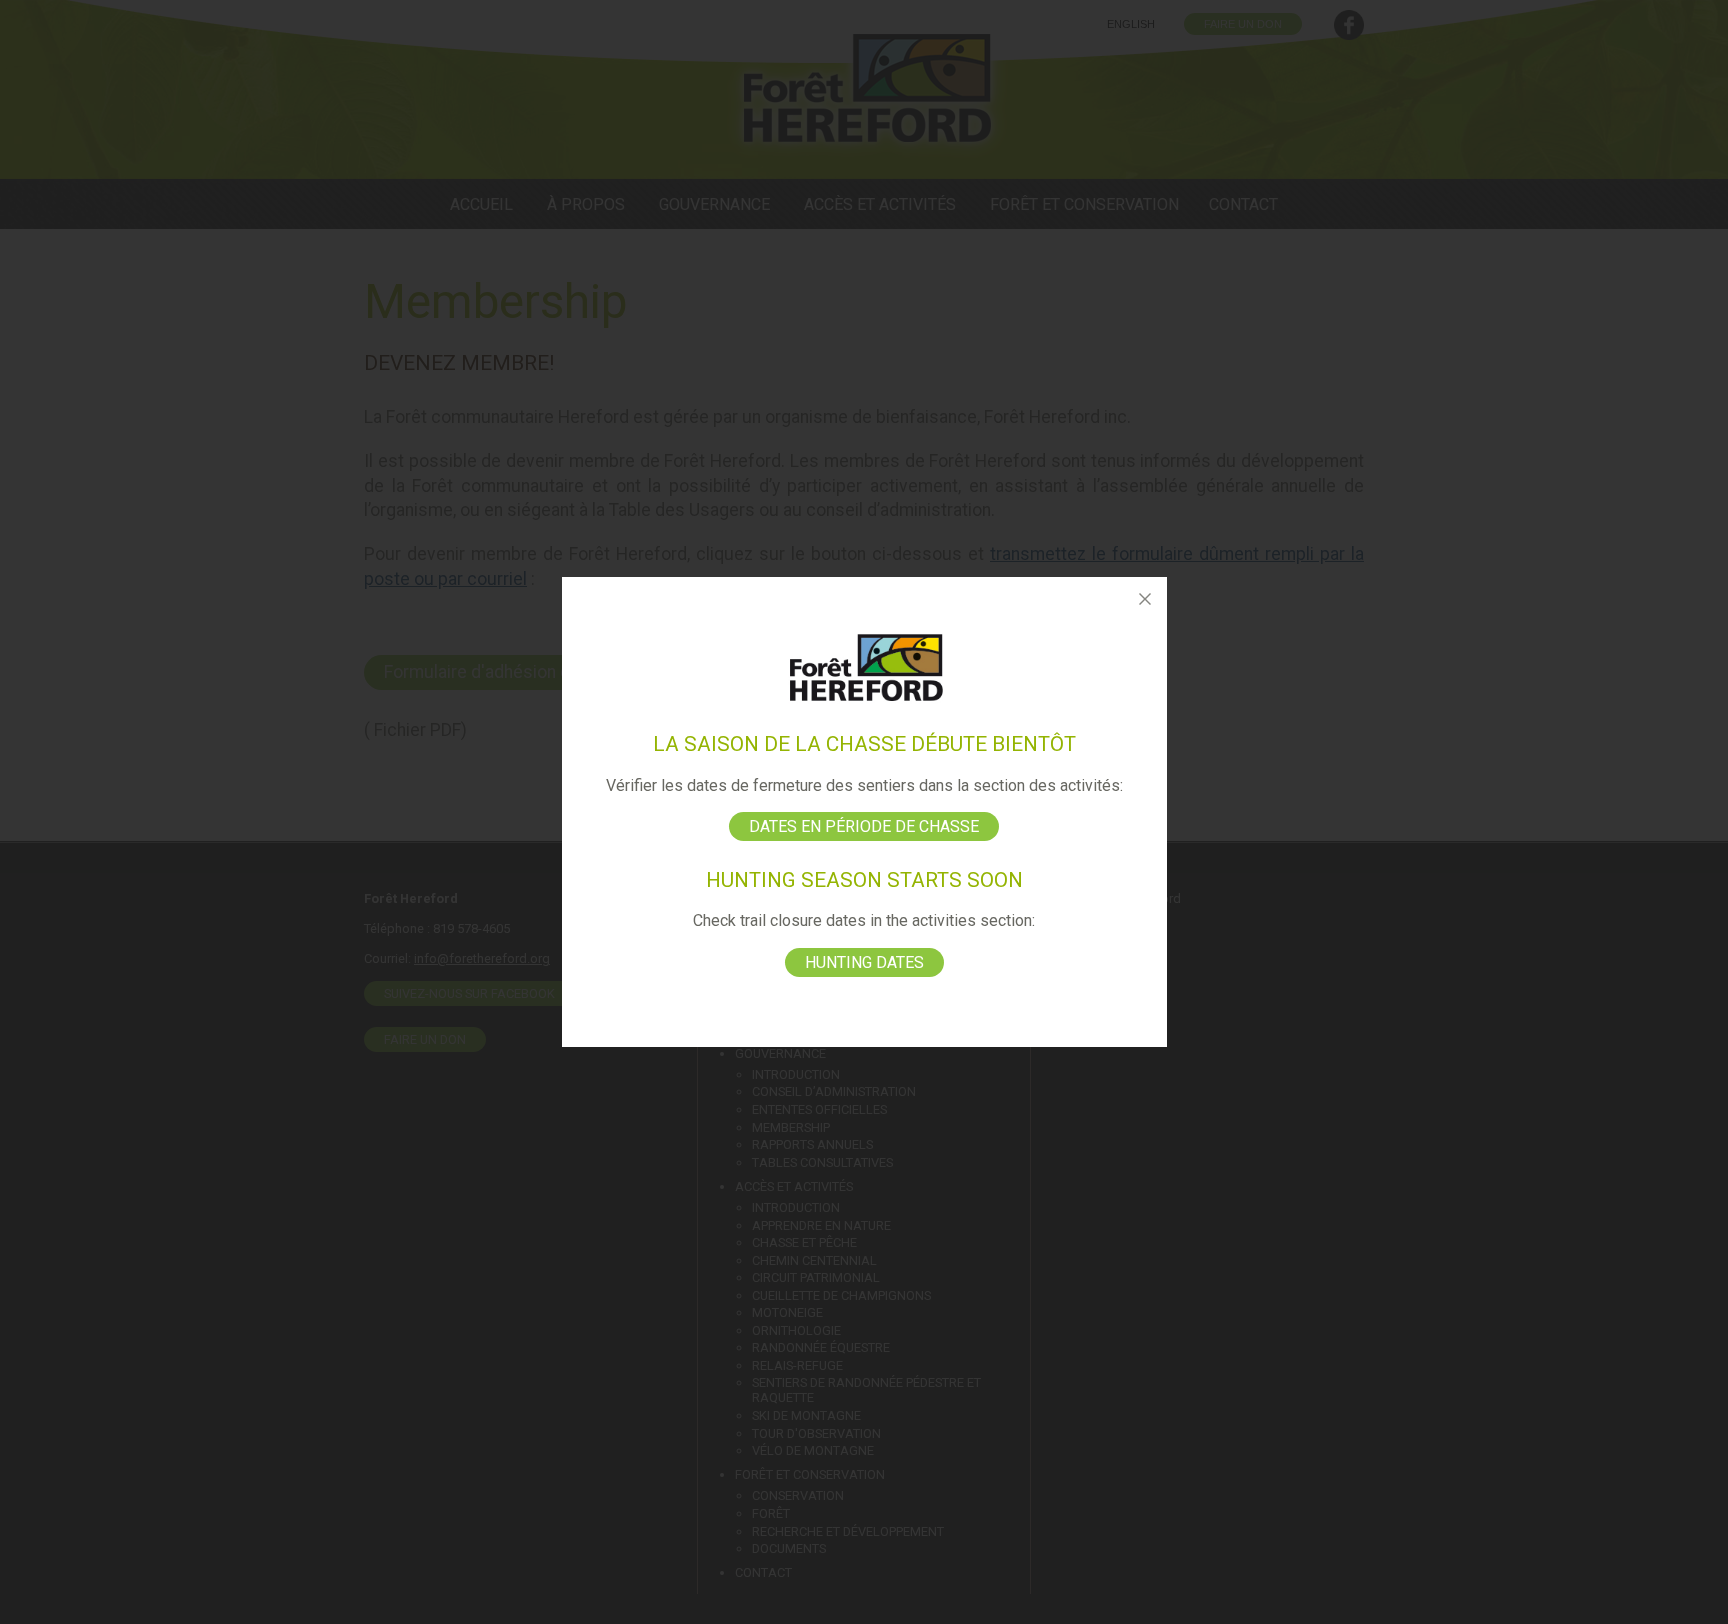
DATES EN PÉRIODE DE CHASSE (864, 826)
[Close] (1145, 599)
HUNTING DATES (864, 962)
